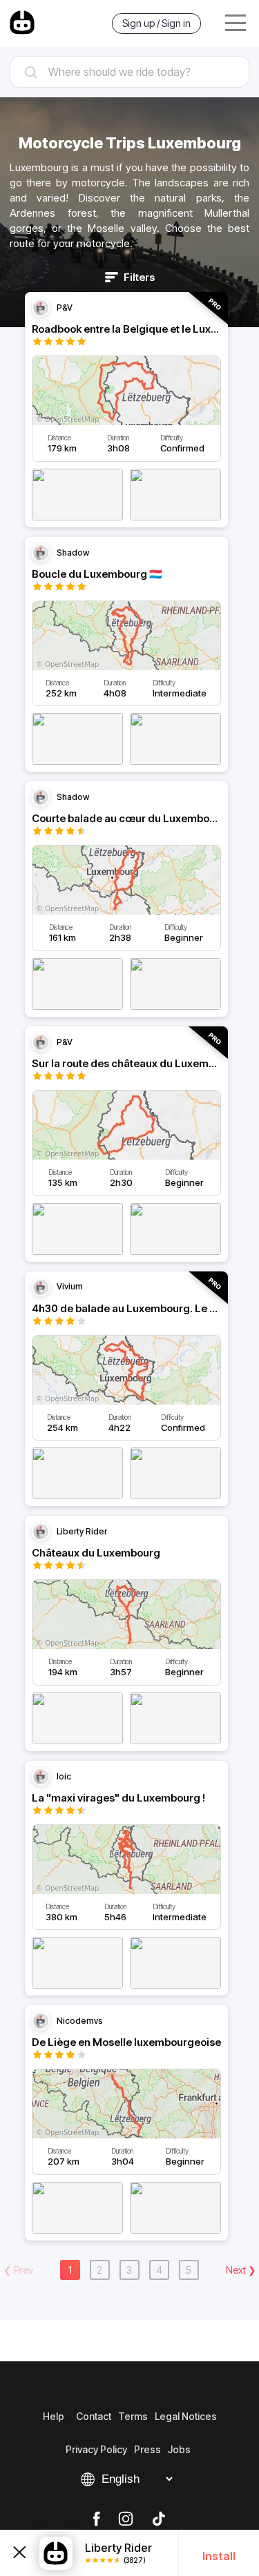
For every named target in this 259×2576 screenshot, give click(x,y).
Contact (94, 2416)
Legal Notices (186, 2416)
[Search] (129, 72)
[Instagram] (126, 2519)
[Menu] (236, 23)
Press (147, 2449)
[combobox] (129, 72)
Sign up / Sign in (156, 23)
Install (219, 2556)
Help (54, 2416)
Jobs (179, 2449)
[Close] (20, 2553)
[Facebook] (96, 2519)
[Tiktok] (159, 2519)
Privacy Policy (96, 2449)
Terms (133, 2416)
